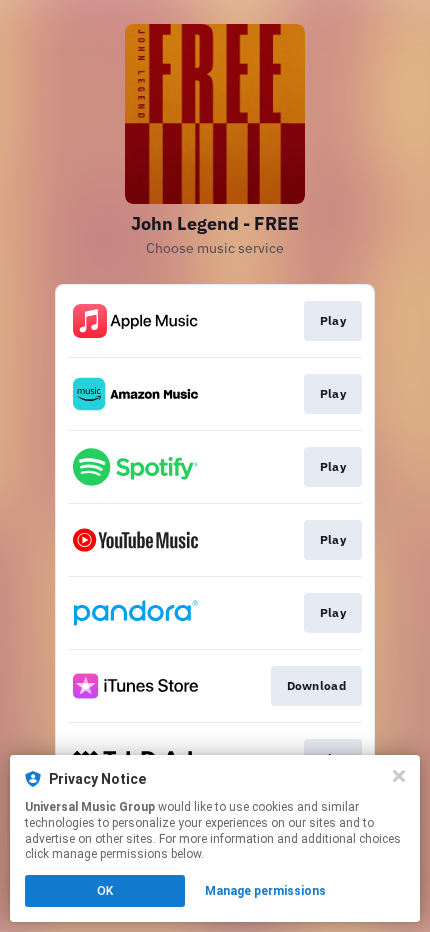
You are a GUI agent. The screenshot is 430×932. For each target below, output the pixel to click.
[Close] (399, 776)
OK (105, 891)
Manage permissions (265, 891)
